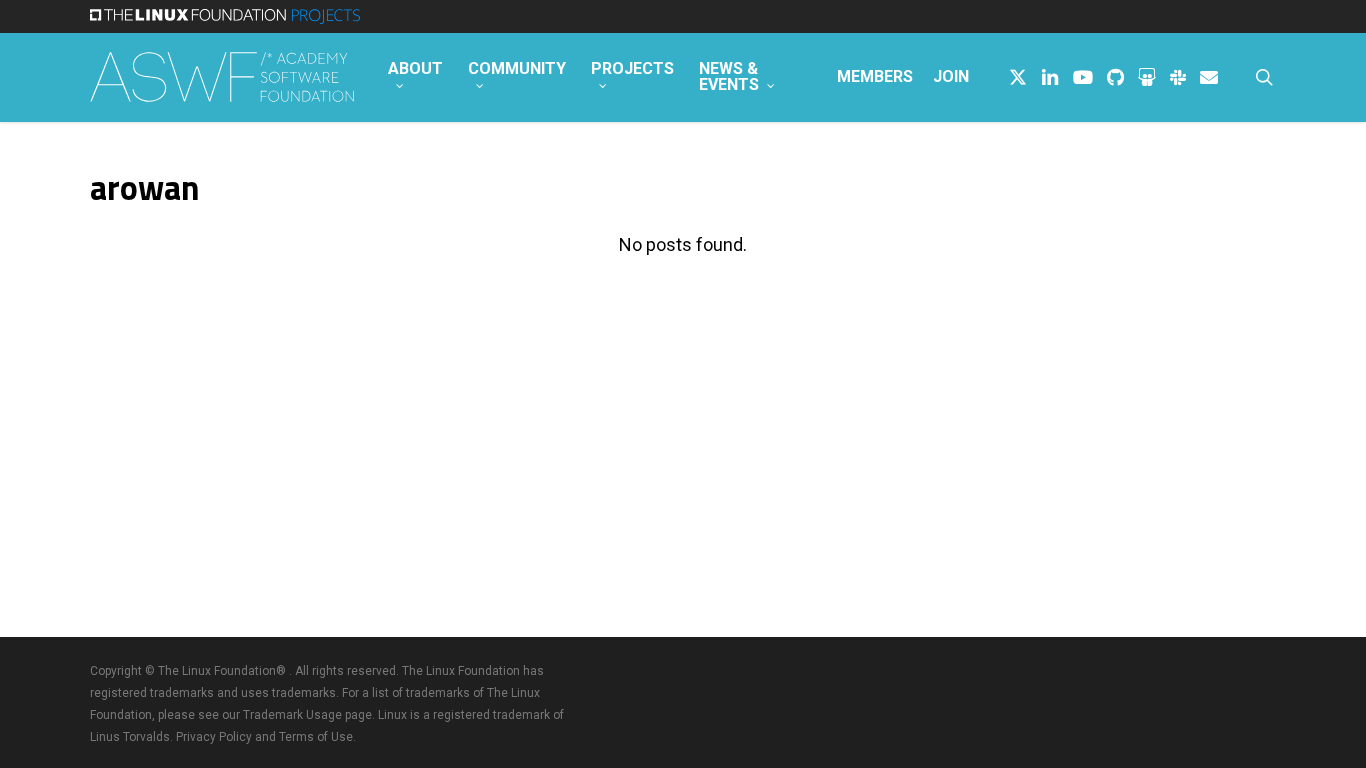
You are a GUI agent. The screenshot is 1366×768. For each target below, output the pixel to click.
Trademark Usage (292, 715)
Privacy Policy (214, 737)
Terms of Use (316, 737)
